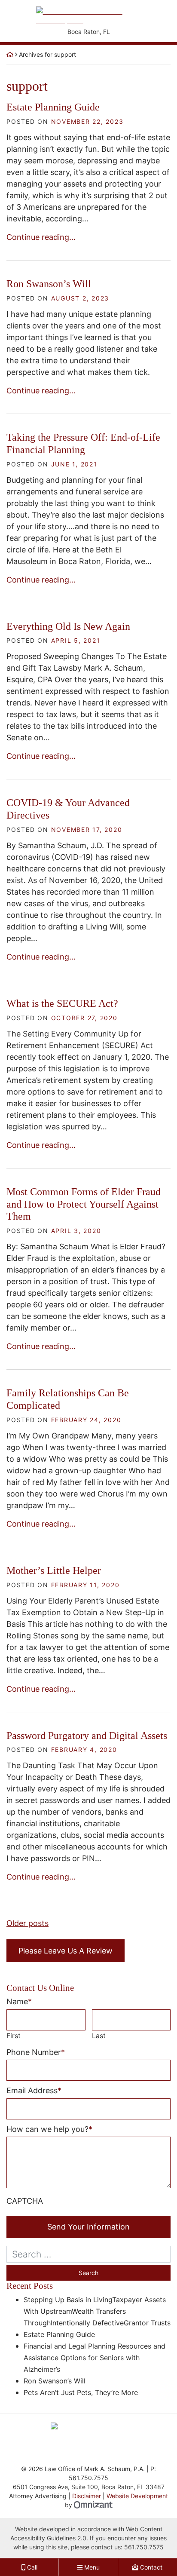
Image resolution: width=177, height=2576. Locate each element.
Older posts (27, 1923)
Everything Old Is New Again (68, 626)
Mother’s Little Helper (54, 1570)
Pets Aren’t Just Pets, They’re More (81, 2392)
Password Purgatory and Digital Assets (87, 1736)
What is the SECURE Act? (62, 1003)
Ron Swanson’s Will (49, 284)
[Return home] (10, 54)
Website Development (137, 2496)
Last (99, 2036)
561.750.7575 (144, 2547)
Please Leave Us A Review (66, 1951)
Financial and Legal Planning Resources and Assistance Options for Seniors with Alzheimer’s (95, 2358)
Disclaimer (87, 2496)
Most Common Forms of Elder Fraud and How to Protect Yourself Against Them (84, 1204)
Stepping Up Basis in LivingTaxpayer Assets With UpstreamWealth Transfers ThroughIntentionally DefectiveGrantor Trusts (97, 2311)
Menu (91, 2567)
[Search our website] (88, 2254)
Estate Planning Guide (53, 107)
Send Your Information (88, 2227)
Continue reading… (41, 237)
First (14, 2036)
